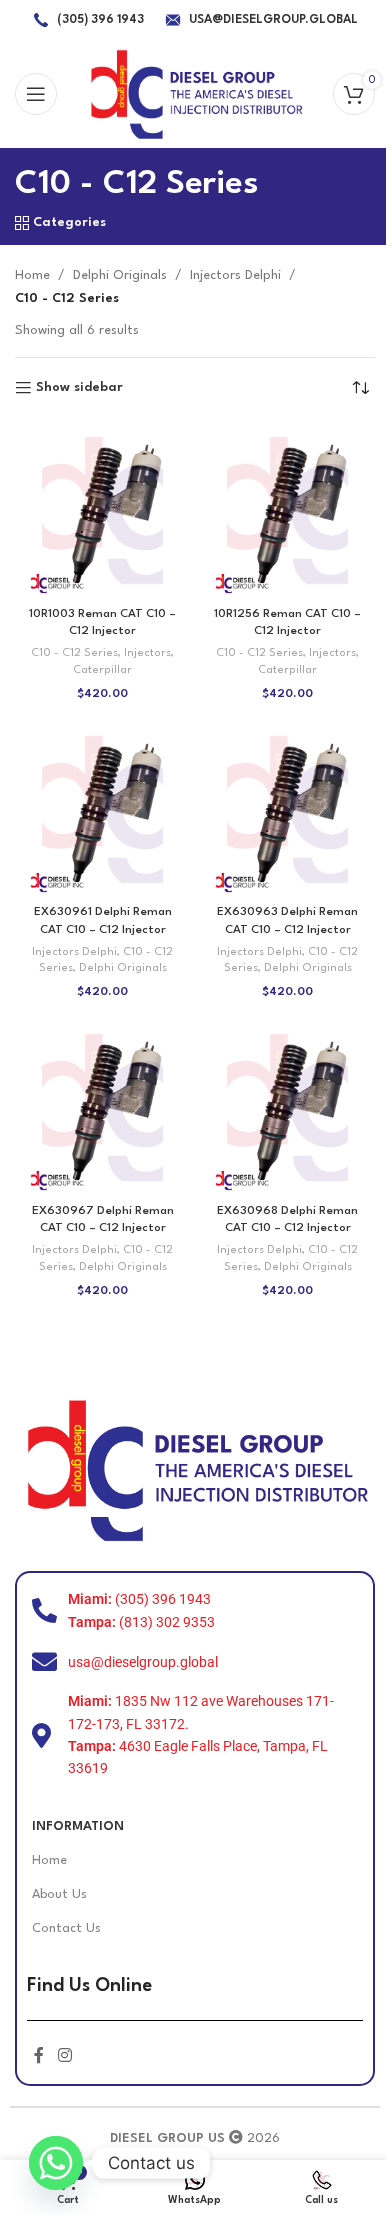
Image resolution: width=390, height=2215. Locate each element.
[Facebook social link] (39, 2057)
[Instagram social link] (64, 2057)
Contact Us (66, 1928)
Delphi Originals (120, 275)
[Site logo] (195, 93)
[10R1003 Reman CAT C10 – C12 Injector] (102, 510)
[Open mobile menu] (36, 94)
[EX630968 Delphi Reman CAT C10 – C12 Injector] (287, 1107)
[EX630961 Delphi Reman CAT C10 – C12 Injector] (102, 809)
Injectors (147, 653)
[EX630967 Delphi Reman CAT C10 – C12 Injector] (102, 1107)
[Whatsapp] (56, 2163)
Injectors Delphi (235, 275)
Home (32, 275)
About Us (59, 1894)
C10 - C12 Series (74, 653)
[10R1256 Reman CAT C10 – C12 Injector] (287, 510)
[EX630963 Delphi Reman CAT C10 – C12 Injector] (287, 809)
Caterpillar (102, 670)
